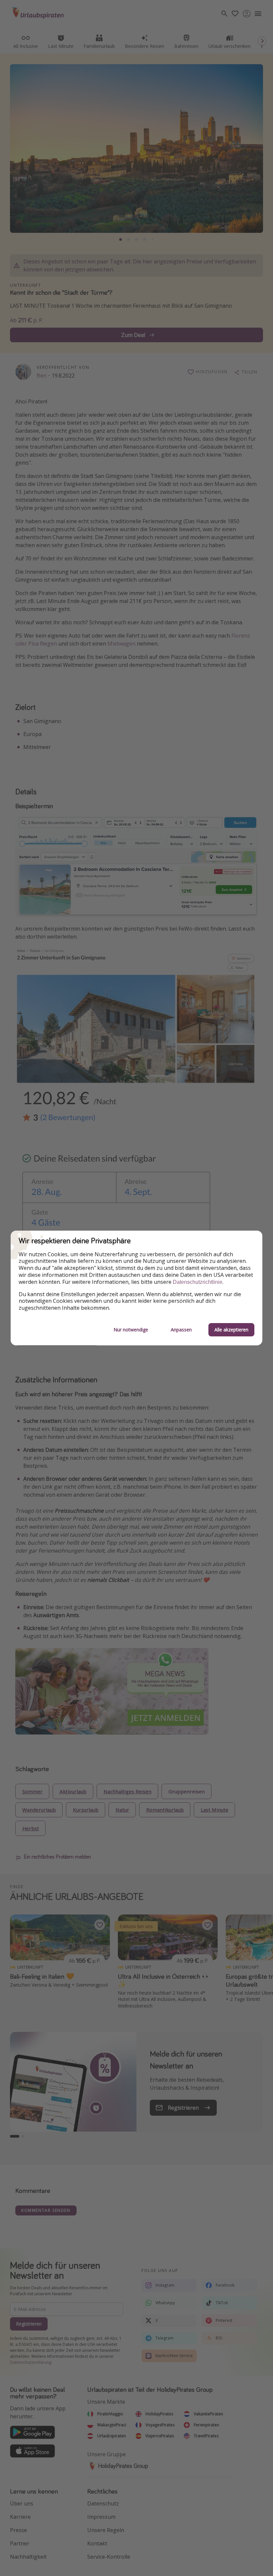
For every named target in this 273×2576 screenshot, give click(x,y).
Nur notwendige (131, 1330)
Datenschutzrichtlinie (198, 1282)
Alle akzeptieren (231, 1330)
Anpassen (181, 1330)
